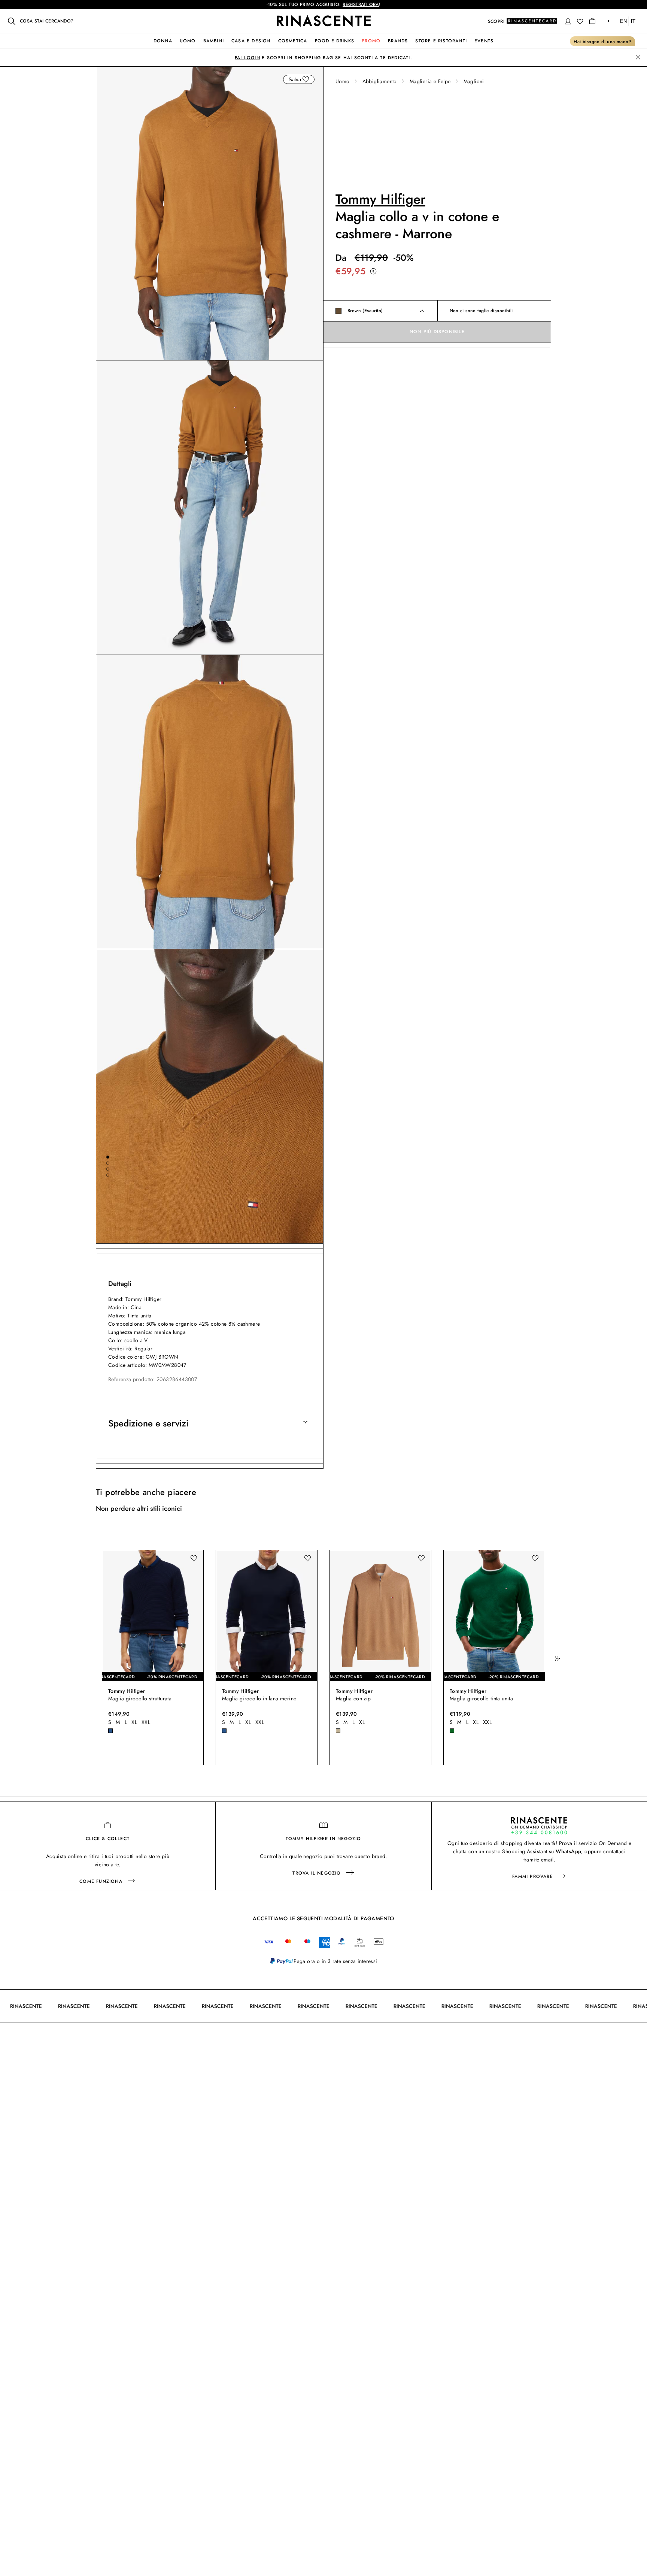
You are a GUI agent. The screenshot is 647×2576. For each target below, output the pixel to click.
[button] (568, 21)
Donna (163, 41)
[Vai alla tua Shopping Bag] (592, 21)
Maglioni (474, 81)
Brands (398, 41)
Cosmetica (293, 41)
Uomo (188, 41)
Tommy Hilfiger (380, 199)
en (623, 21)
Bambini (214, 41)
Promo (371, 41)
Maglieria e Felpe (430, 81)
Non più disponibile (437, 332)
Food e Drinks (335, 41)
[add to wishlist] (306, 79)
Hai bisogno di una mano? (602, 42)
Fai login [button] (247, 58)
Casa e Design (251, 41)
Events (484, 41)
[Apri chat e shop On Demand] (539, 1826)
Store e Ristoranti (441, 41)
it (633, 21)
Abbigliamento (380, 81)
